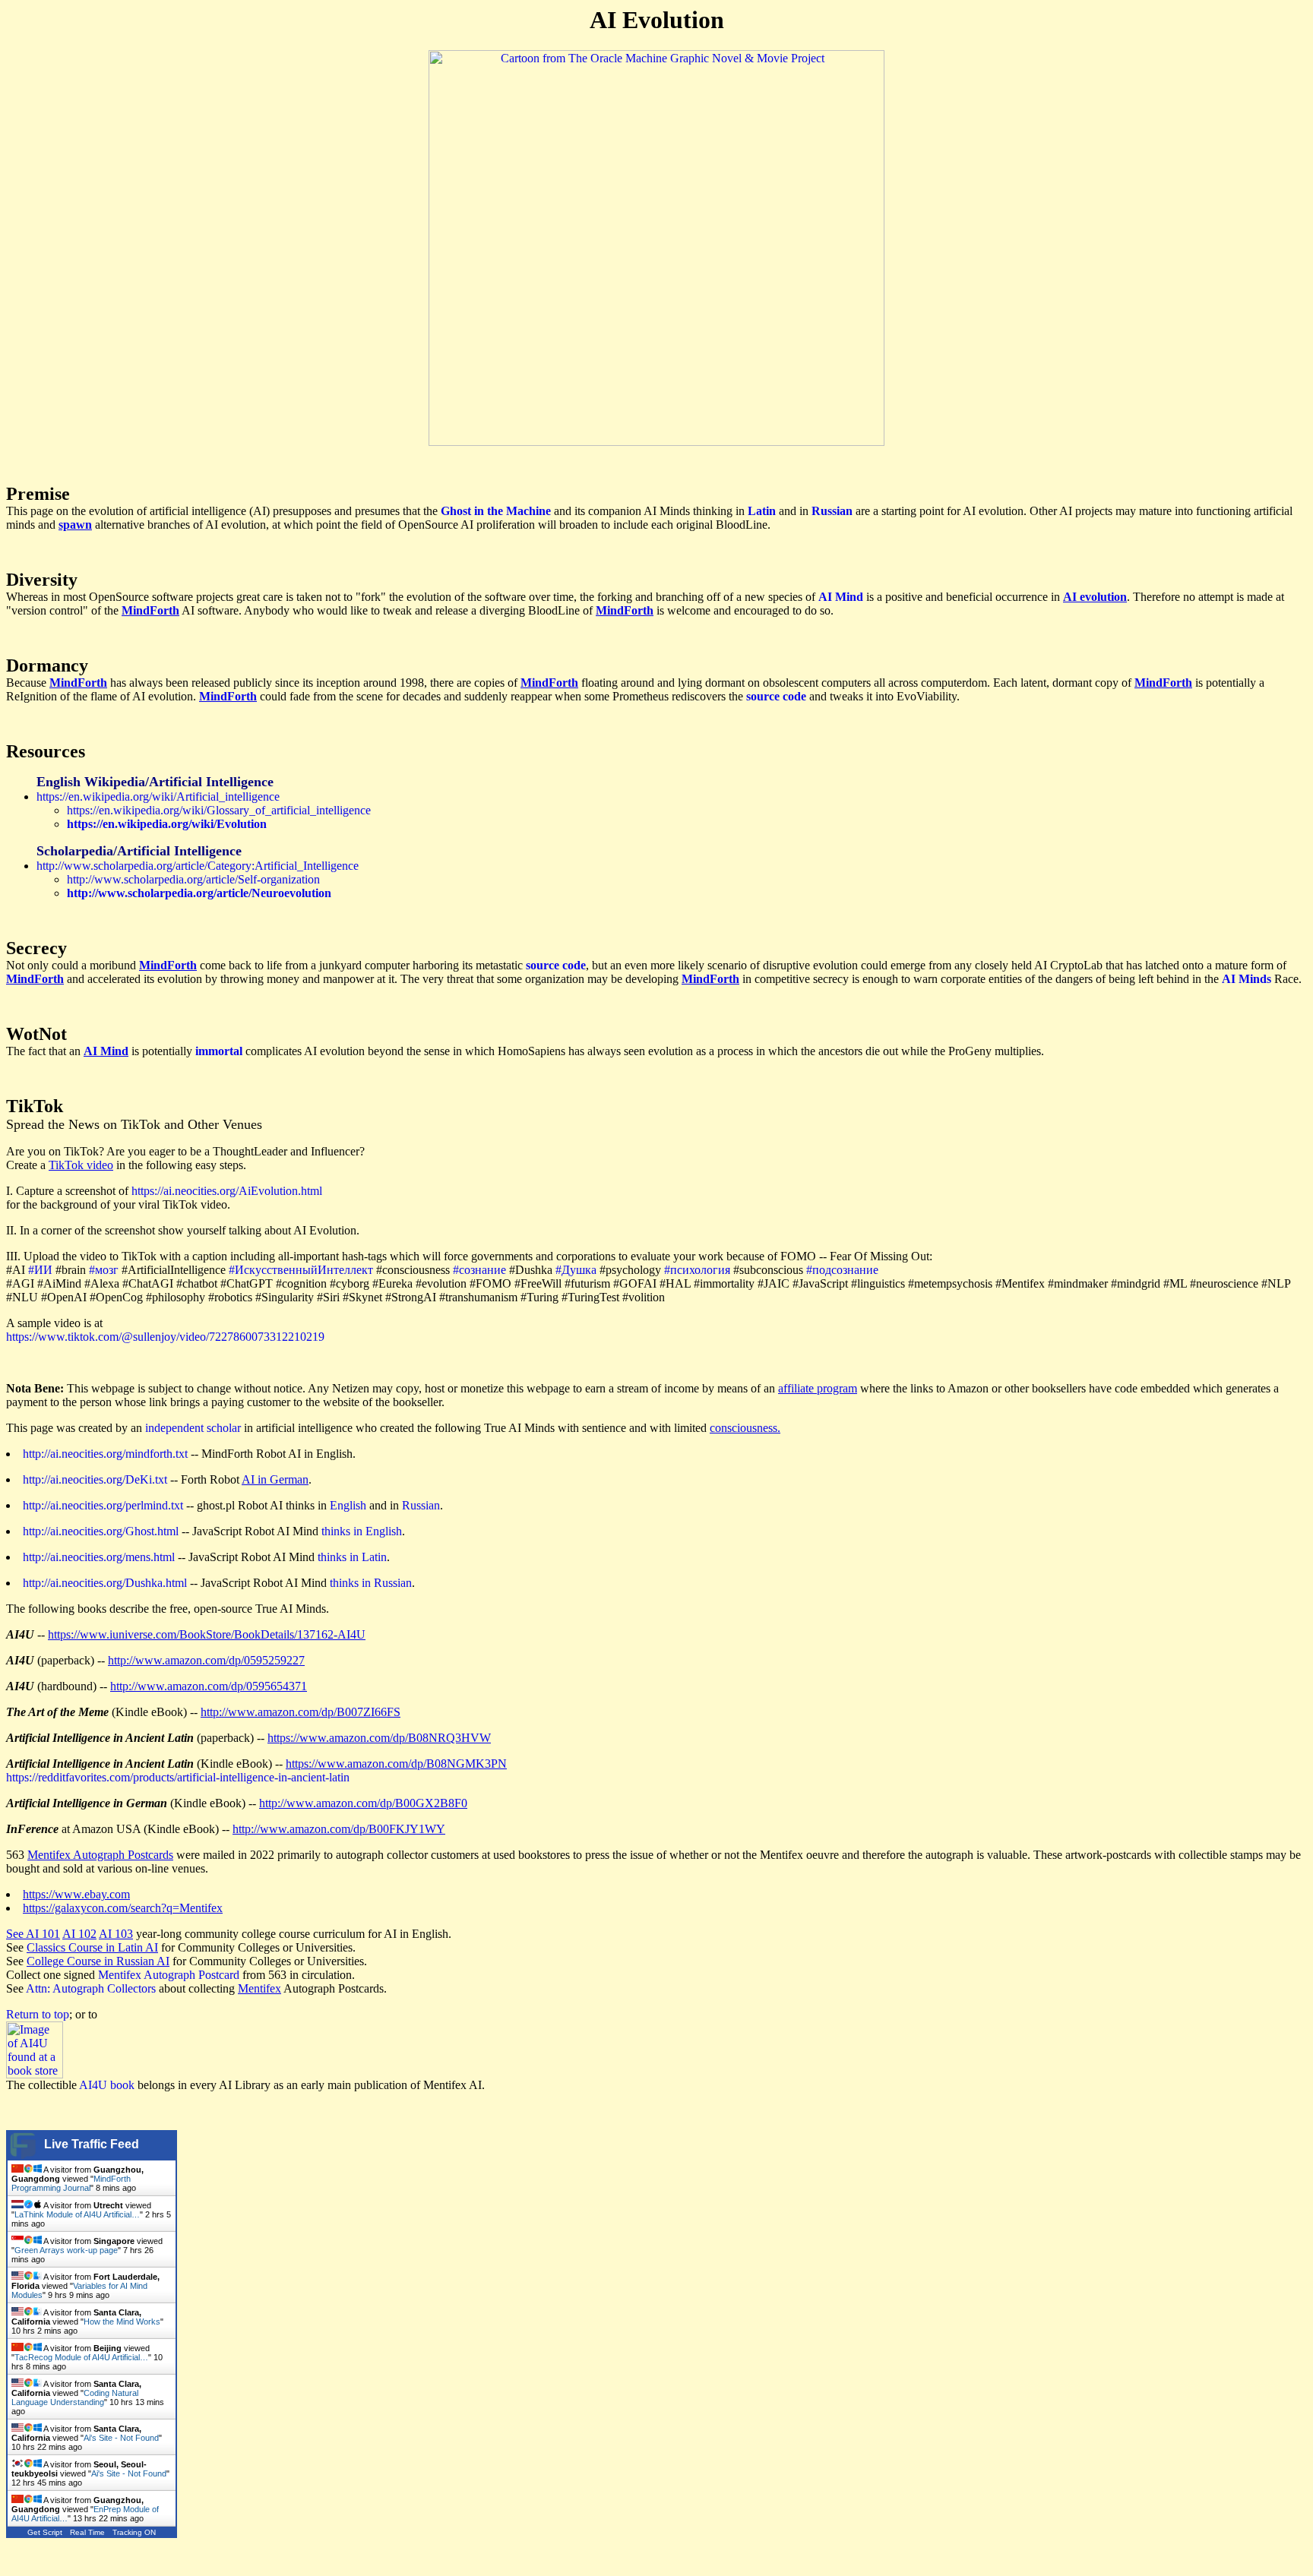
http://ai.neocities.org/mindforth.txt (105, 1454)
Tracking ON (134, 2532)
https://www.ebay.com (76, 1894)
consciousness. (745, 1428)
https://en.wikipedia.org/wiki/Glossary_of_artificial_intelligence (219, 810)
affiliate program (818, 1388)
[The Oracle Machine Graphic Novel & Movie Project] (656, 442)
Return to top (38, 2014)
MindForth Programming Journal (71, 2183)
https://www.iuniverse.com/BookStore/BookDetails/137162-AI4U (207, 1634)
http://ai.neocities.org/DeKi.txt (95, 1479)
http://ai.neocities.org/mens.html (99, 1557)
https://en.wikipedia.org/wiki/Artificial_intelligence (158, 797)
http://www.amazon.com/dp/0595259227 (206, 1660)
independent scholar (193, 1428)
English (348, 1505)
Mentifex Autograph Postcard (169, 1975)
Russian (421, 1505)
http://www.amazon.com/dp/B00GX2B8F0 (363, 1803)
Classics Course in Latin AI (92, 1947)
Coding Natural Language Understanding (75, 2397)
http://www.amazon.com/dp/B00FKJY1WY (339, 1829)
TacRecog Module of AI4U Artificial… (81, 2357)
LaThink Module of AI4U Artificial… (77, 2214)
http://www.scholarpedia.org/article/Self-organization (193, 879)
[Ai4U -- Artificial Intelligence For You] (35, 2074)
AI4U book (107, 2085)
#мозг (104, 1270)
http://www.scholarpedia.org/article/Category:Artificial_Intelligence (198, 866)
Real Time (87, 2532)
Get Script (45, 2532)
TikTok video (81, 1165)
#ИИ (40, 1270)
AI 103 (116, 1934)
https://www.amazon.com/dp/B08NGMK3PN (396, 1764)
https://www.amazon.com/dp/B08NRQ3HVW (379, 1738)
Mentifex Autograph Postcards (100, 1855)
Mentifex (259, 1988)
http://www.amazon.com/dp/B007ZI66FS (301, 1712)
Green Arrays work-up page (66, 2250)
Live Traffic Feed (92, 2144)
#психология (697, 1270)
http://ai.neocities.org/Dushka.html (105, 1583)
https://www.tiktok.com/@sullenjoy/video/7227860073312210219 (165, 1337)
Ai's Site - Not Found (121, 2438)
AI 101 (43, 1934)
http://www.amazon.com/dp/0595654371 (209, 1686)
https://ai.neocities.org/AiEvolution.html (227, 1191)
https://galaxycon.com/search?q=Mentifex (123, 1908)
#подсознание (842, 1270)
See (16, 1934)
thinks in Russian (371, 1583)
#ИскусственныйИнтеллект (301, 1270)
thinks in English (362, 1531)
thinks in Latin (352, 1557)
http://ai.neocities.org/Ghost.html (101, 1531)
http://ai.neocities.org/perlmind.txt (103, 1505)
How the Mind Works (122, 2322)
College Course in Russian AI (98, 1961)
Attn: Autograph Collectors (91, 1988)
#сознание (479, 1270)
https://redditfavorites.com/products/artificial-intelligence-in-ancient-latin (178, 1777)
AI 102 (79, 1934)
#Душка (576, 1270)
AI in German (275, 1479)
